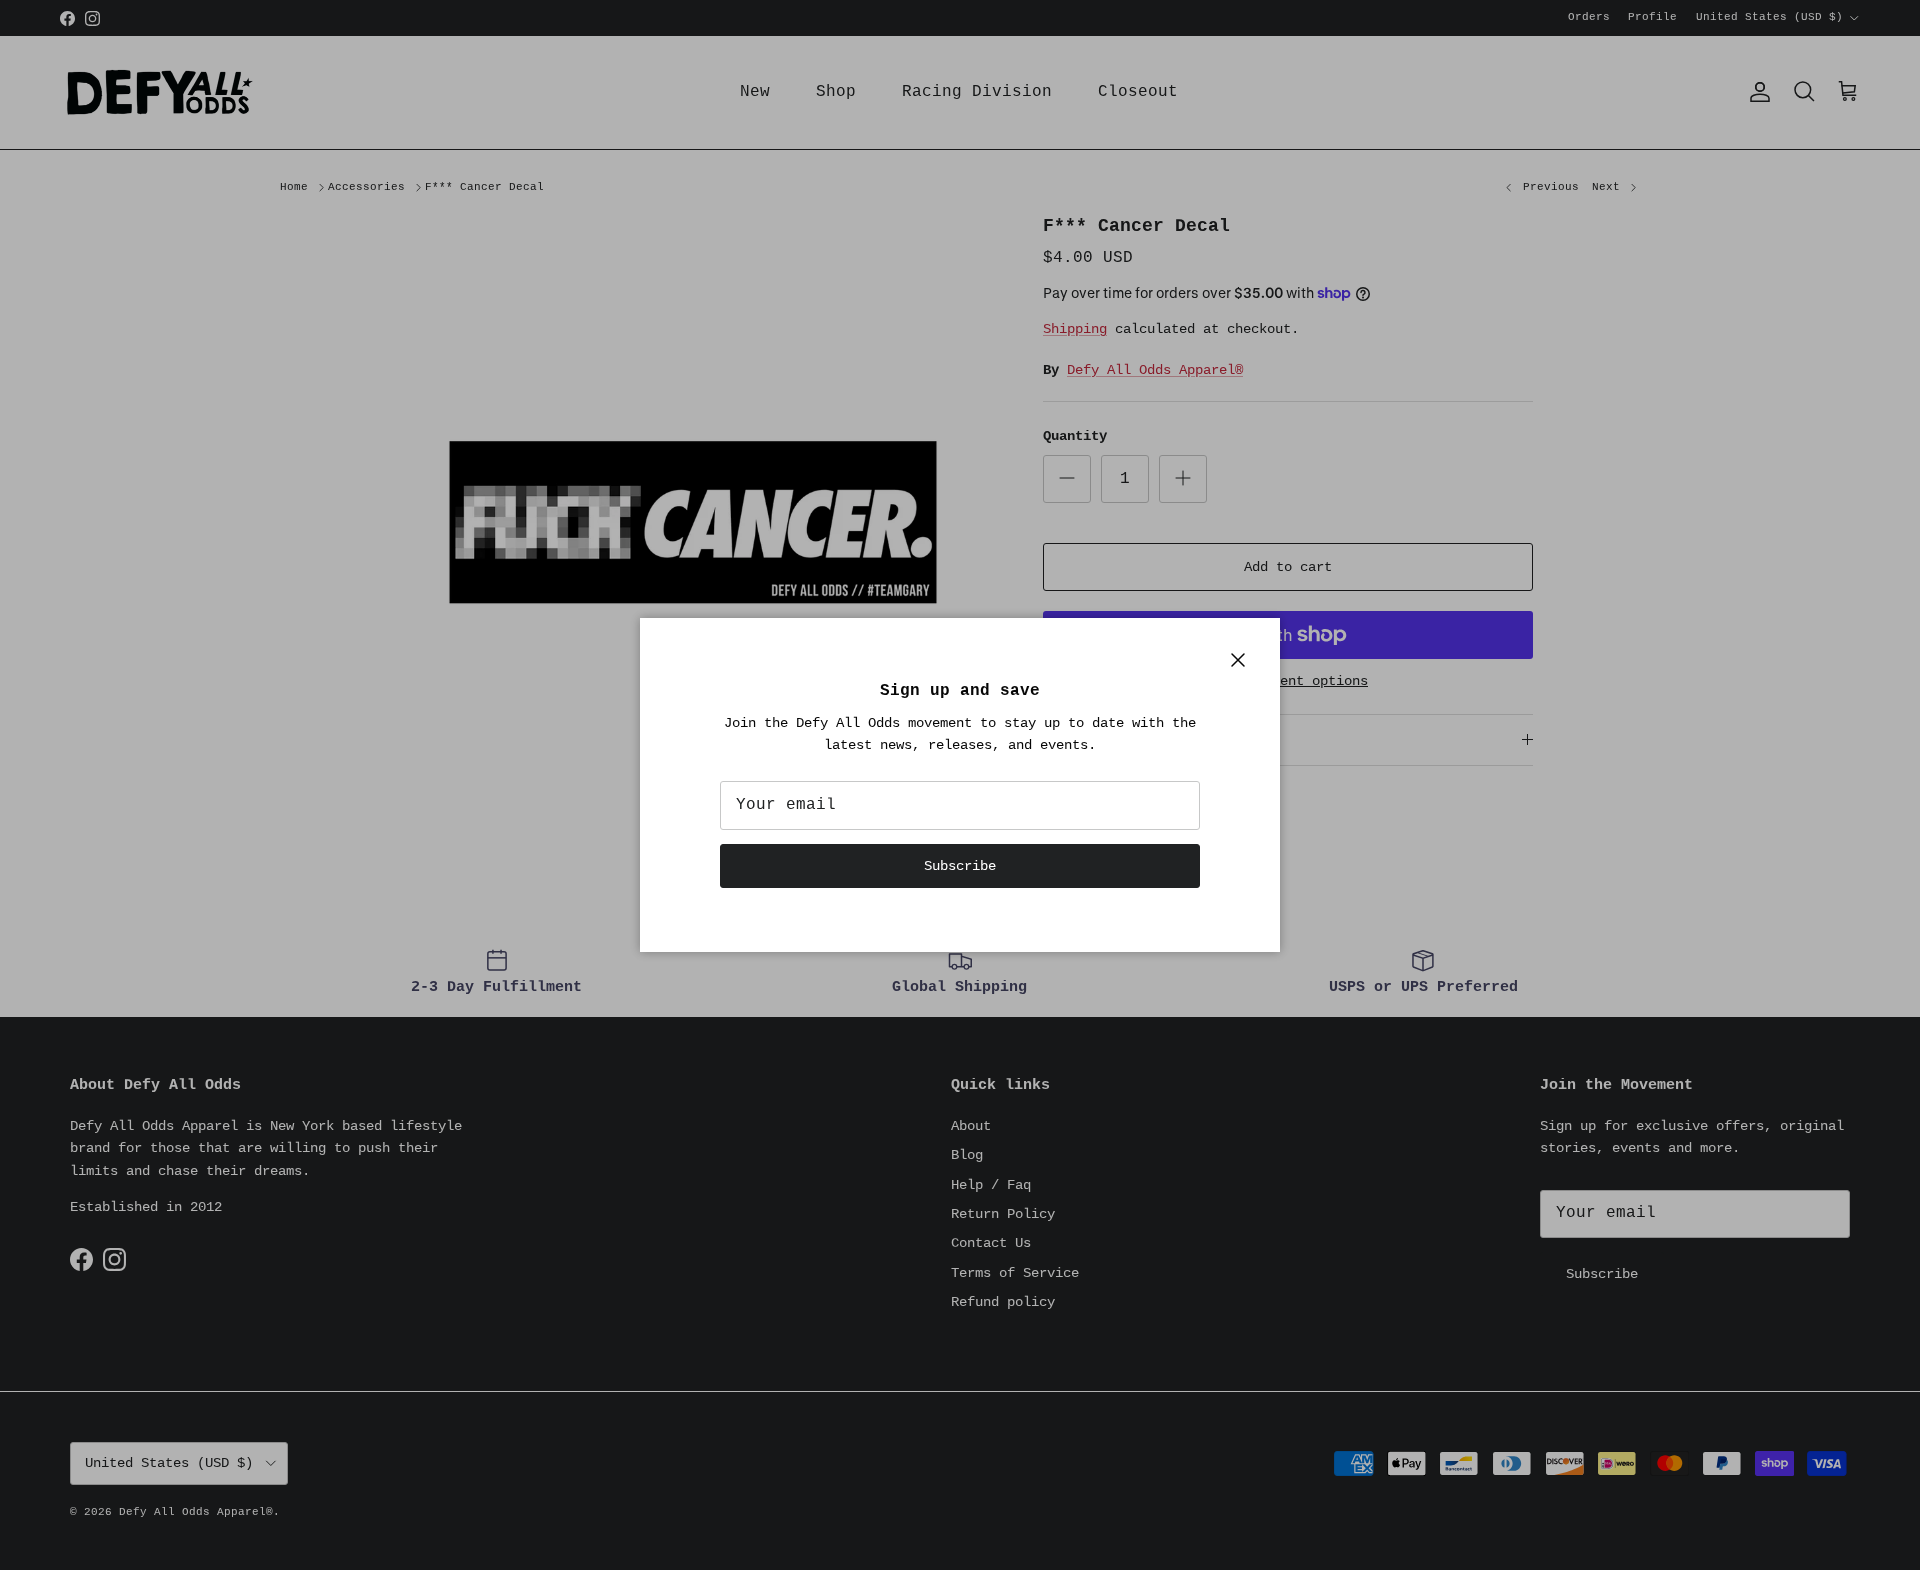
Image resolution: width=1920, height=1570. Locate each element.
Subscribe (960, 866)
